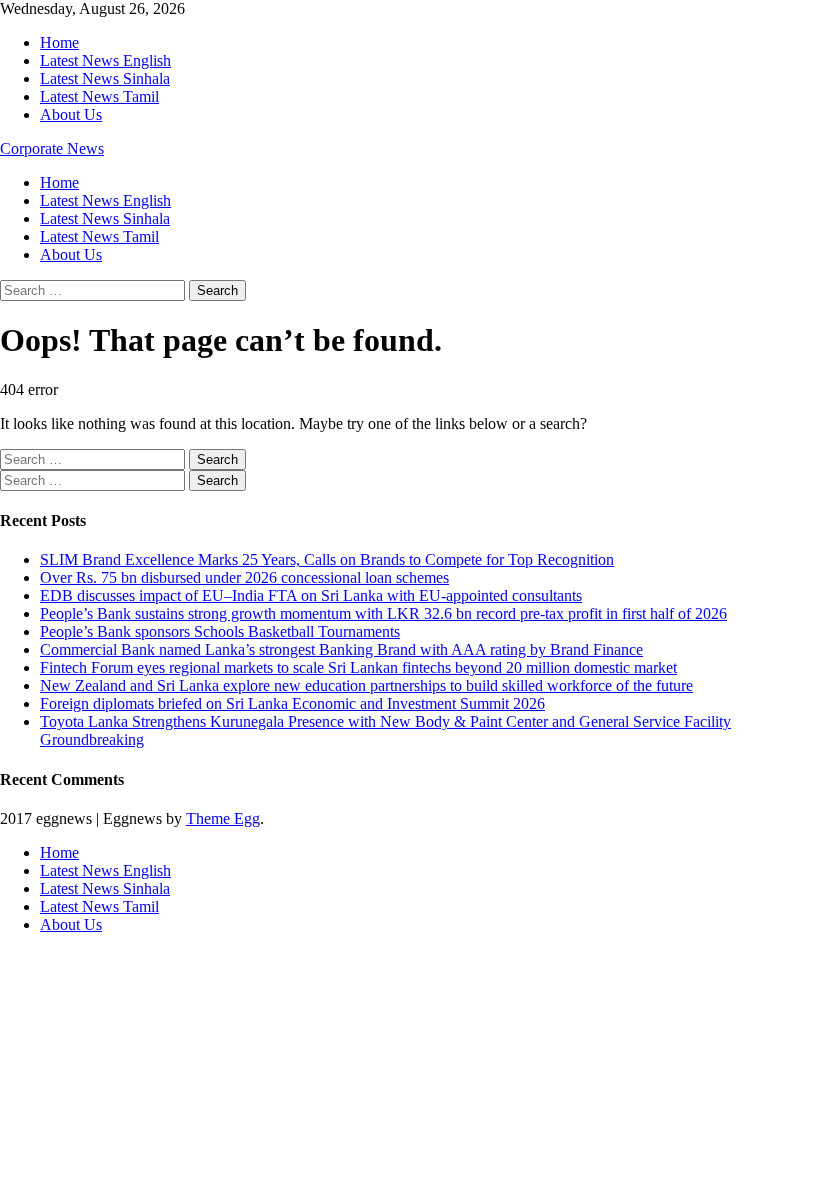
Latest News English (105, 60)
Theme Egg (223, 818)
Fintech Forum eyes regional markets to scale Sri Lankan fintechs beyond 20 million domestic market (358, 667)
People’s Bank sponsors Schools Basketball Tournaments (220, 631)
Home (59, 42)
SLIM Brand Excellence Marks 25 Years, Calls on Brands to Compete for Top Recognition (327, 559)
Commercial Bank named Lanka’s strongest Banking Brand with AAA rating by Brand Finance (341, 649)
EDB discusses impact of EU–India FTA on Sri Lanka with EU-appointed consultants (311, 595)
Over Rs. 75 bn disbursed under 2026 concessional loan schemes (244, 577)
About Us (71, 114)
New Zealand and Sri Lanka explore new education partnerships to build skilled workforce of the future (366, 685)
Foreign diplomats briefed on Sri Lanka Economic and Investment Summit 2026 (292, 703)
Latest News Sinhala (105, 78)
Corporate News (52, 148)
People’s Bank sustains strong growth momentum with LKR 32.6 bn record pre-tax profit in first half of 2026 (383, 613)
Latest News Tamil (99, 96)
